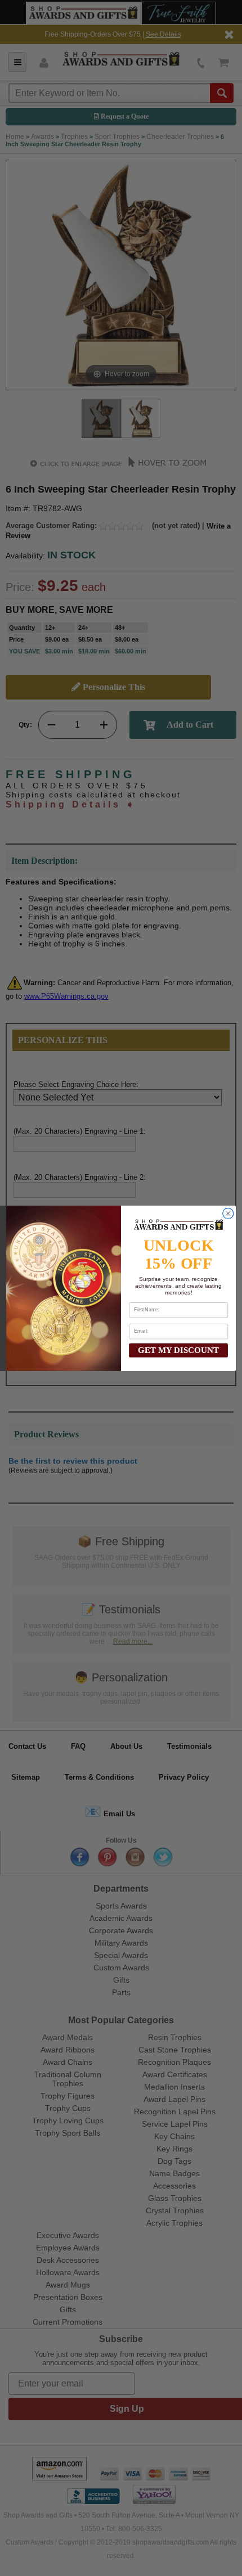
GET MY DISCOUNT (179, 1350)
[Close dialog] (228, 1213)
